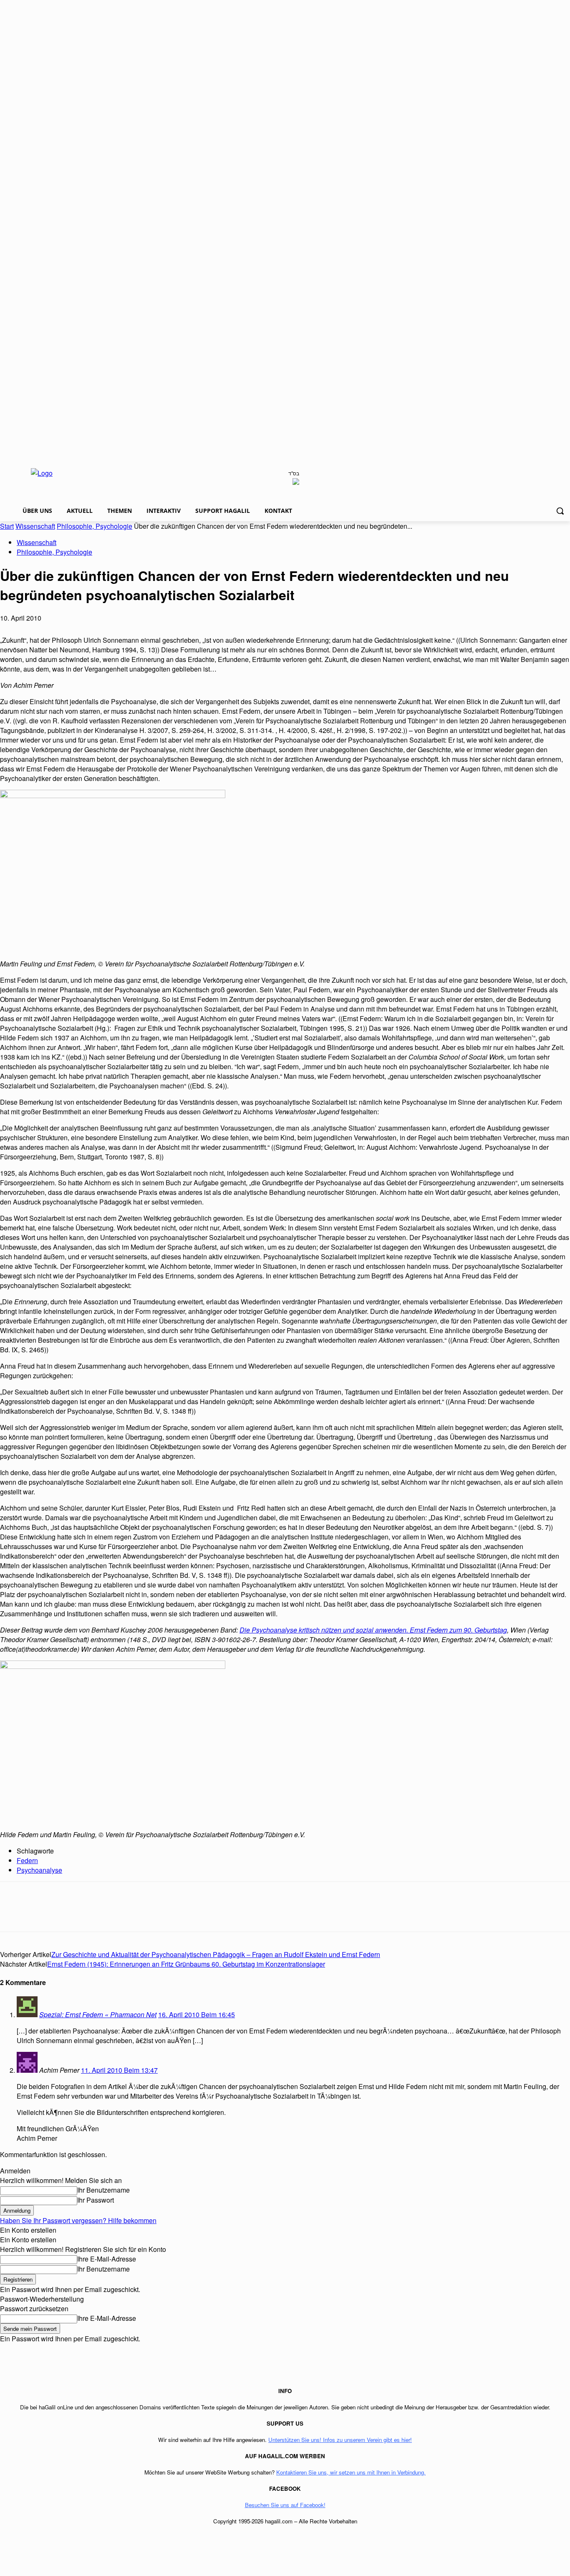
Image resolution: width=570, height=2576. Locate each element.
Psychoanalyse (39, 1870)
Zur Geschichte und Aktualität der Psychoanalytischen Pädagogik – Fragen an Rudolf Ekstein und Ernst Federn (216, 1954)
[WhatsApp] (74, 1914)
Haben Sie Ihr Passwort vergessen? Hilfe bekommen (78, 2220)
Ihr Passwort (96, 2200)
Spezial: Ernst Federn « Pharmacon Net (98, 2014)
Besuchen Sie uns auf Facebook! (285, 2505)
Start (7, 526)
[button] (560, 511)
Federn (27, 1860)
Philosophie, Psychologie (95, 526)
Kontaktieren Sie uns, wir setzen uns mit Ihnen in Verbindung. (351, 2472)
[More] (194, 1914)
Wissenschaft (35, 526)
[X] (44, 1914)
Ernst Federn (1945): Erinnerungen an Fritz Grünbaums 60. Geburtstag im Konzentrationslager (186, 1964)
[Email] (104, 1914)
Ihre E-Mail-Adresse (107, 2259)
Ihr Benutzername (103, 2190)
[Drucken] (134, 1914)
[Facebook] (14, 1914)
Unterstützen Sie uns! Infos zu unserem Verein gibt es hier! (340, 2440)
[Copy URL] (164, 1914)
